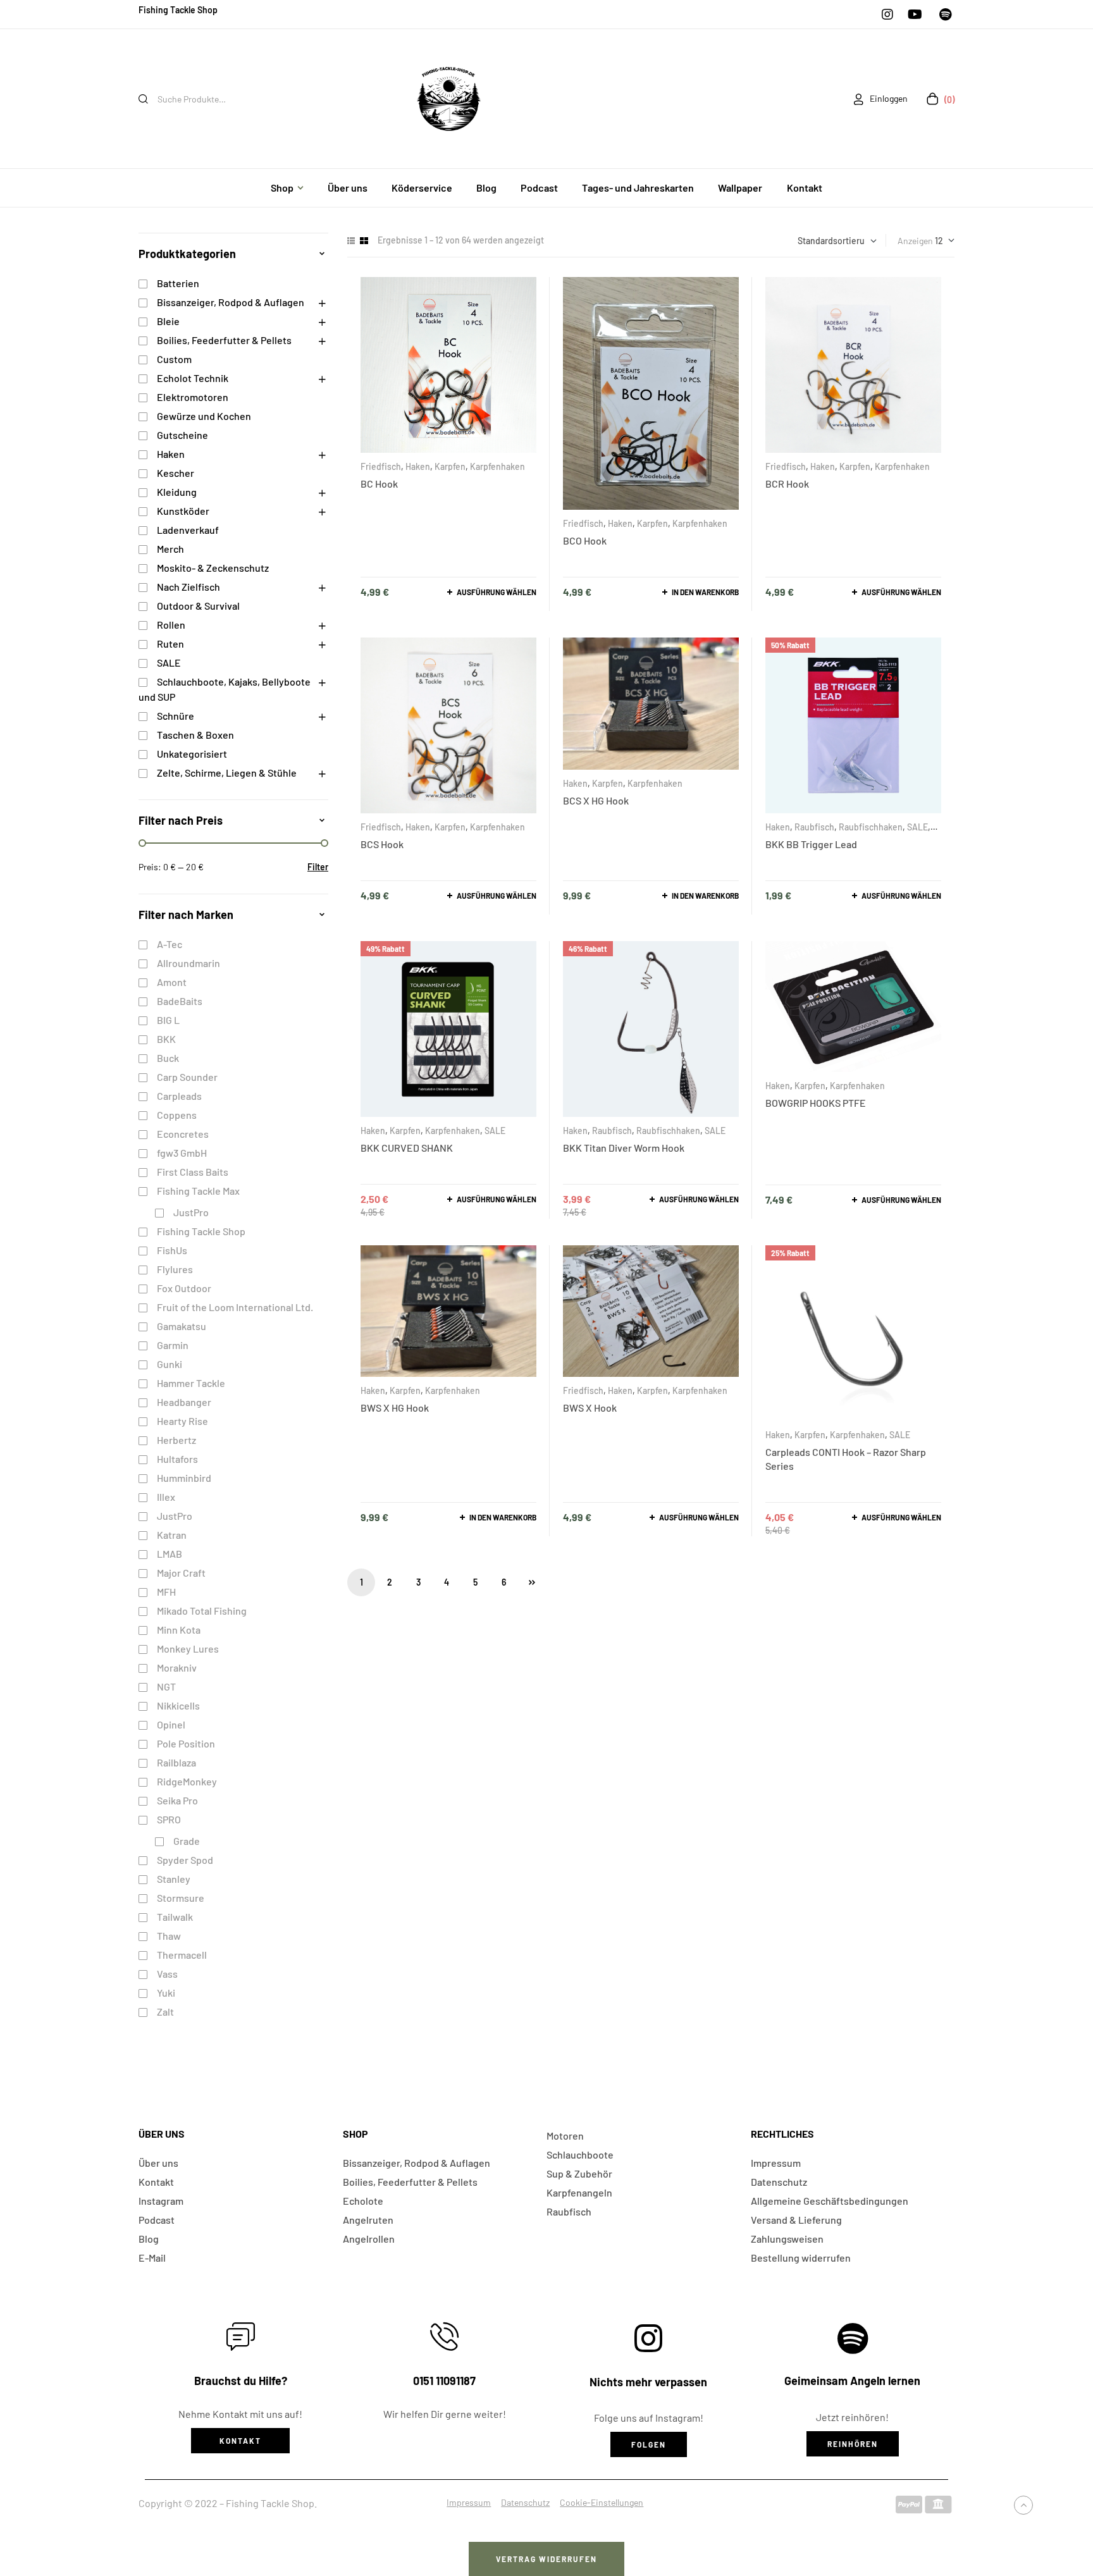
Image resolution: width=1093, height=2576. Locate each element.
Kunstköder (183, 511)
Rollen (171, 625)
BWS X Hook (590, 1408)
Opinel (171, 1724)
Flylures (175, 1269)
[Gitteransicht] (364, 241)
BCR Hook (787, 484)
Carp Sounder (187, 1077)
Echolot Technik (193, 378)
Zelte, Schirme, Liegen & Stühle (227, 773)
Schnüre (176, 716)
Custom (174, 359)
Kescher (176, 473)
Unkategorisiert (192, 754)
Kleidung (177, 492)
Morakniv (177, 1667)
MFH (166, 1592)
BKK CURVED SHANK (407, 1148)
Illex (166, 1497)
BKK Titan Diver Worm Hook (624, 1148)
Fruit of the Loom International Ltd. (235, 1307)
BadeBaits (180, 1001)
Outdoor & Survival (198, 606)
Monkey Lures (188, 1649)
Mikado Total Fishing (202, 1611)
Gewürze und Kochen (204, 416)
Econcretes (183, 1134)
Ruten (170, 644)
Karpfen (450, 466)
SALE (917, 827)
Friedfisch (381, 466)
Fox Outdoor (184, 1288)
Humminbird (184, 1478)
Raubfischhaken (871, 827)
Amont (172, 982)
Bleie (168, 321)
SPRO (169, 1819)
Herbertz (176, 1440)
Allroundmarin (188, 963)
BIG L (168, 1020)
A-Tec (170, 944)
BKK (166, 1039)
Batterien (178, 283)
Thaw (169, 1936)
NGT (166, 1686)
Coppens (177, 1115)
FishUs (172, 1250)
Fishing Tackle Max (198, 1191)
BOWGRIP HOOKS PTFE (816, 1103)
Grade (187, 1841)
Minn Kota (179, 1630)
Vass (167, 1974)
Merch (170, 549)
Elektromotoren (193, 397)
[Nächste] (532, 1582)
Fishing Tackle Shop (201, 1231)
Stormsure (181, 1898)
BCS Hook (382, 844)
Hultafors (177, 1459)
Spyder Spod (185, 1860)
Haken (418, 466)
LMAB (170, 1554)
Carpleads (179, 1096)
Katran (172, 1535)
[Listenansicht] (351, 241)
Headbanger (184, 1402)
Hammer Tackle (191, 1383)
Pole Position (186, 1743)
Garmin (173, 1345)
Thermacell (182, 1955)
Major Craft (181, 1573)
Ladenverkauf (188, 530)
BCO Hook (585, 540)
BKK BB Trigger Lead (811, 844)
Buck (168, 1058)
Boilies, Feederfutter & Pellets (224, 340)
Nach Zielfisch (188, 587)
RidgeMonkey (187, 1781)
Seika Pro (177, 1800)
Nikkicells (178, 1705)
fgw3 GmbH (182, 1153)
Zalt (165, 2012)
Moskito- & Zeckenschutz (213, 568)
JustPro (191, 1212)
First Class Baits (193, 1172)
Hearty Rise (182, 1421)
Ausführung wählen (497, 592)
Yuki (166, 1993)
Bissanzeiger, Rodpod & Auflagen (231, 302)
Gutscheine (182, 435)
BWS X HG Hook (395, 1408)
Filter (318, 867)
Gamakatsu (182, 1326)
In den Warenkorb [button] (705, 592)
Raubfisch (814, 827)
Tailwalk (175, 1917)
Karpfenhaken (497, 466)
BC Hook (379, 484)
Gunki (170, 1364)
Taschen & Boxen (195, 735)
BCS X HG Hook (596, 800)
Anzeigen (915, 241)
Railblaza (176, 1762)
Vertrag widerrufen (546, 2559)
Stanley (174, 1879)
